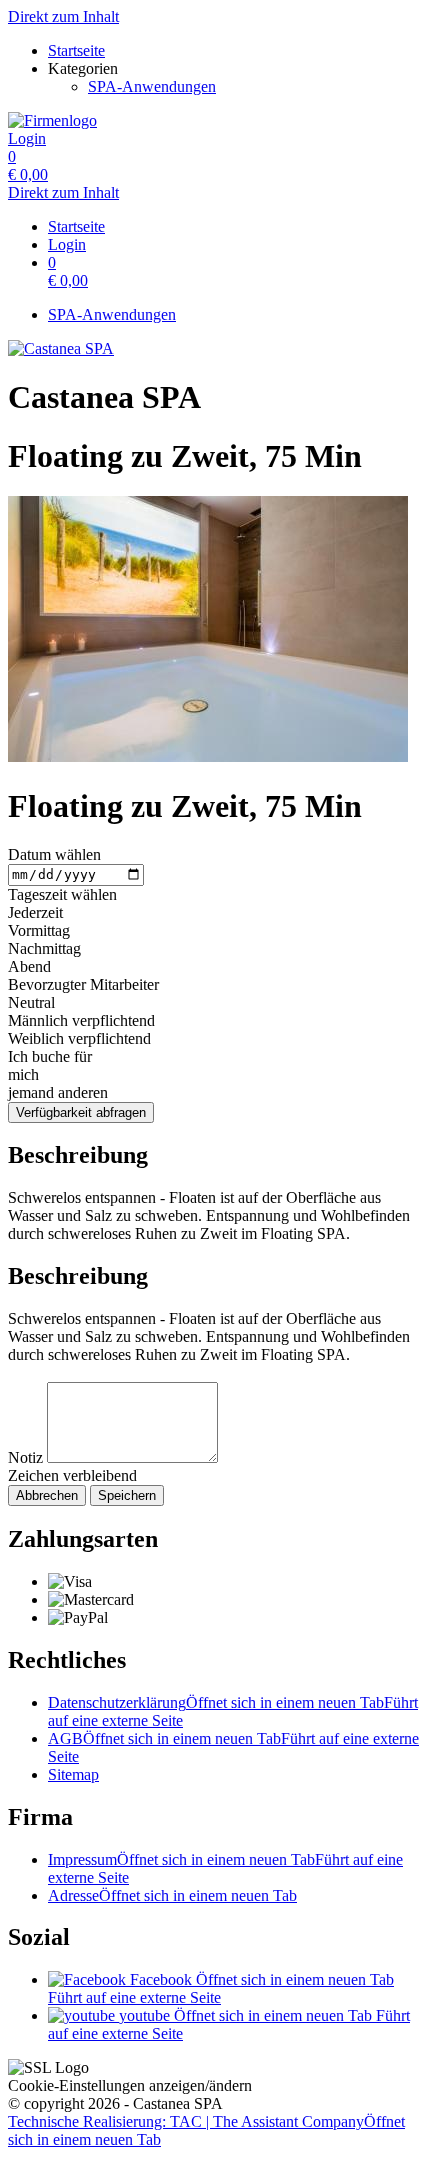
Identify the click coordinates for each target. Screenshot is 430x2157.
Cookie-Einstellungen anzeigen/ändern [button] (130, 2085)
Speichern (127, 1495)
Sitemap (73, 1774)
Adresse (172, 1895)
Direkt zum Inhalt (63, 16)
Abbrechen (47, 1495)
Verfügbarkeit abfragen (81, 1112)
